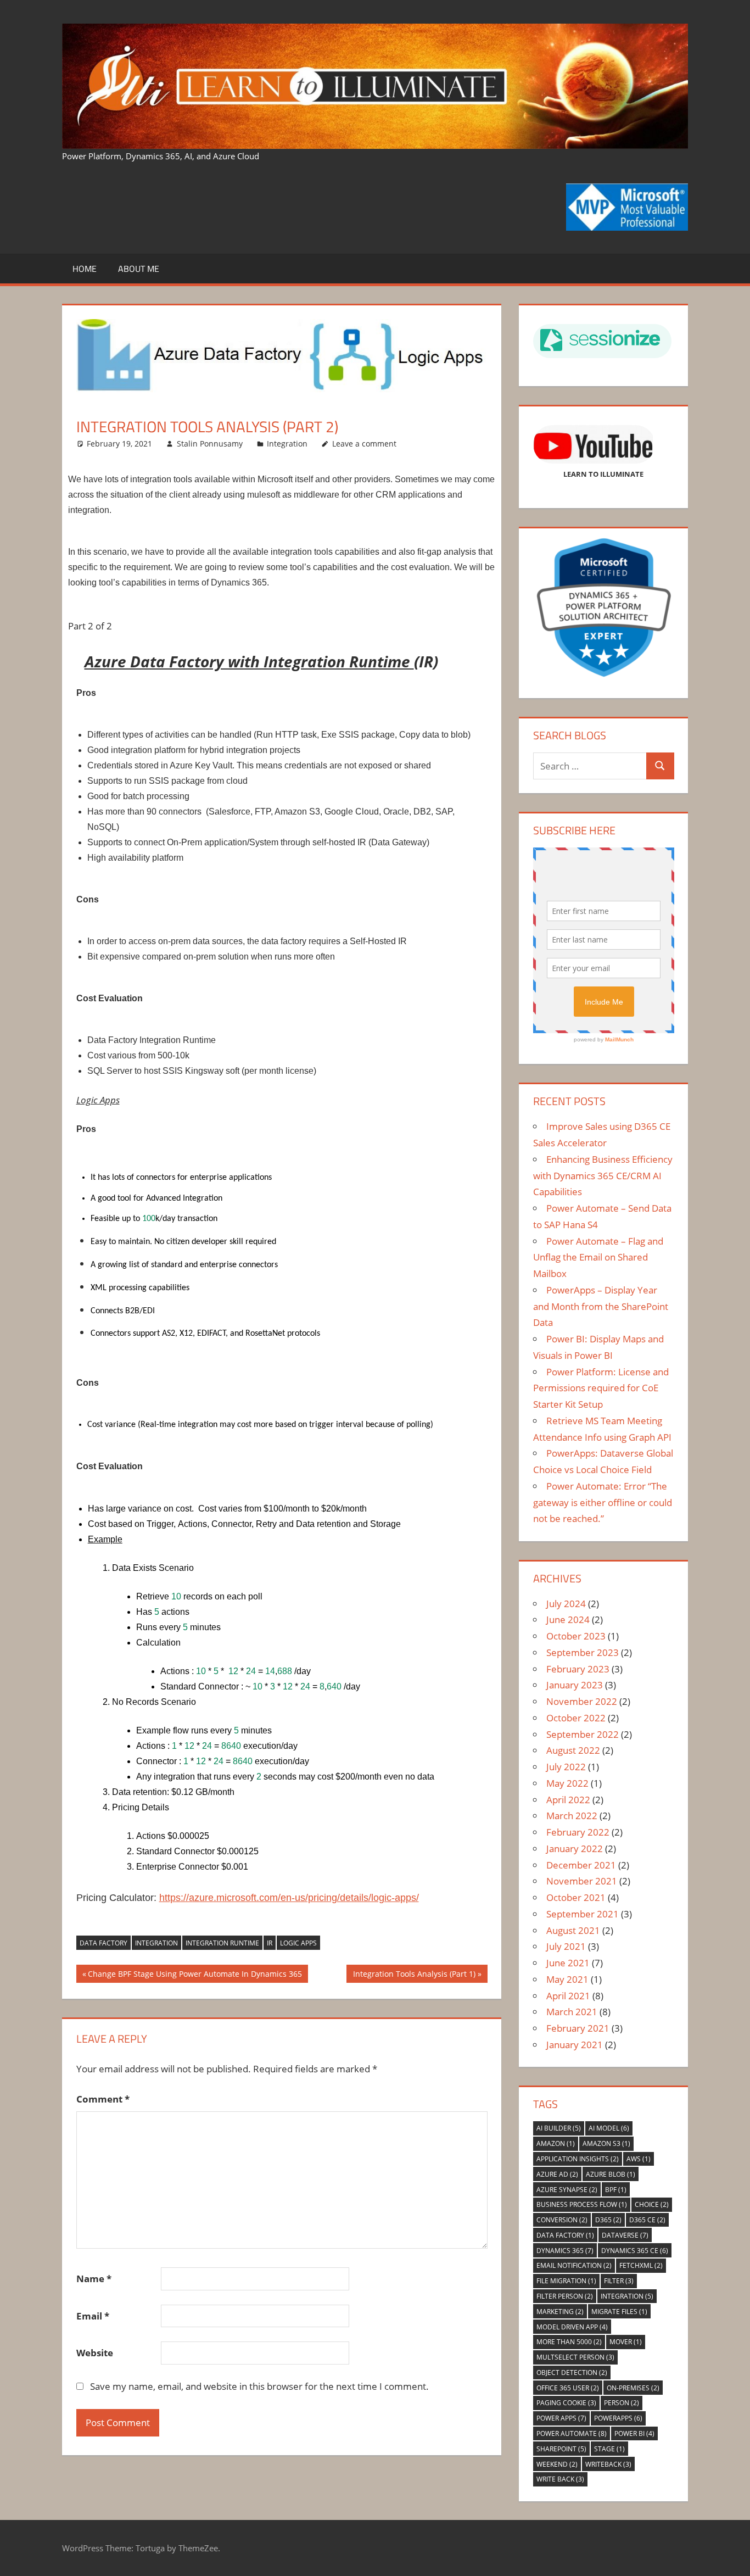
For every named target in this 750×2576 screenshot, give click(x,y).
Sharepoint (561, 2449)
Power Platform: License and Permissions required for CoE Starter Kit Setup (601, 1388)
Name (94, 2279)
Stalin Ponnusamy (210, 444)
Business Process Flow (582, 2204)
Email (93, 2316)
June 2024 (568, 1619)
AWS (639, 2159)
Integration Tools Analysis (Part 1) (414, 1975)
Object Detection (572, 2373)
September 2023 (583, 1652)
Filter (619, 2281)
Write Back (560, 2479)
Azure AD (557, 2174)
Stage (609, 2449)
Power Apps (561, 2418)
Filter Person (565, 2296)
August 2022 (573, 1750)
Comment (103, 2099)
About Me (139, 269)
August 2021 (573, 1930)
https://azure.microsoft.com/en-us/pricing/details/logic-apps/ (289, 1898)
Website (95, 2353)
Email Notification (574, 2265)
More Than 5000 (569, 2342)
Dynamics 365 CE (635, 2251)
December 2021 (581, 1865)
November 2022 (582, 1701)
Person (622, 2403)
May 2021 (567, 1979)
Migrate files (619, 2312)
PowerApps (618, 2418)
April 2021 (568, 1996)
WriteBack (608, 2464)
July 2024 (566, 1604)
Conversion (562, 2220)
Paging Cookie (566, 2403)
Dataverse (625, 2235)
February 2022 (578, 1832)
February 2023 (578, 1669)
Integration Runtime (222, 1943)
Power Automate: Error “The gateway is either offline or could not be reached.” (603, 1502)
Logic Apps (298, 1943)
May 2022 (567, 1783)
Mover (626, 2342)
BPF (616, 2190)
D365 (608, 2220)
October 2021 (576, 1897)
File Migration (566, 2281)
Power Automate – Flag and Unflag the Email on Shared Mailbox (598, 1258)
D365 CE (647, 2220)
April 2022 (568, 1800)
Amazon (556, 2143)
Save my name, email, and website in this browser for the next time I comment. (259, 2386)
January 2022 (575, 1849)
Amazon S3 (606, 2143)
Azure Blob (611, 2174)
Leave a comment (364, 444)
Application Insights (578, 2159)
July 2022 (566, 1767)
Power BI (634, 2433)
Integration (287, 444)
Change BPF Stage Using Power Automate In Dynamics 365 (195, 1975)
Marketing (560, 2312)
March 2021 (572, 2012)
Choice (652, 2204)
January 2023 (575, 1685)
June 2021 (568, 1963)
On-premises (633, 2388)
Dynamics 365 (565, 2251)
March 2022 (572, 1816)
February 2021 (578, 2028)
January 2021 (575, 2045)
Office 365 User (568, 2388)
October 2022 (576, 1718)
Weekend (557, 2464)
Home (85, 269)
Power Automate (572, 2433)
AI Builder (559, 2128)
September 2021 (583, 1914)
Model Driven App (572, 2327)
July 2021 (566, 1946)
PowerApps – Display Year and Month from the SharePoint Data (601, 1306)
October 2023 (576, 1636)
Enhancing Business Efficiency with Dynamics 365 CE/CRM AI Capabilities (603, 1176)
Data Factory (103, 1943)
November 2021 (582, 1881)
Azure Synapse (567, 2190)
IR (270, 1943)
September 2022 (583, 1734)
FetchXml (641, 2265)
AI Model (609, 2128)
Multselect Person (575, 2357)
